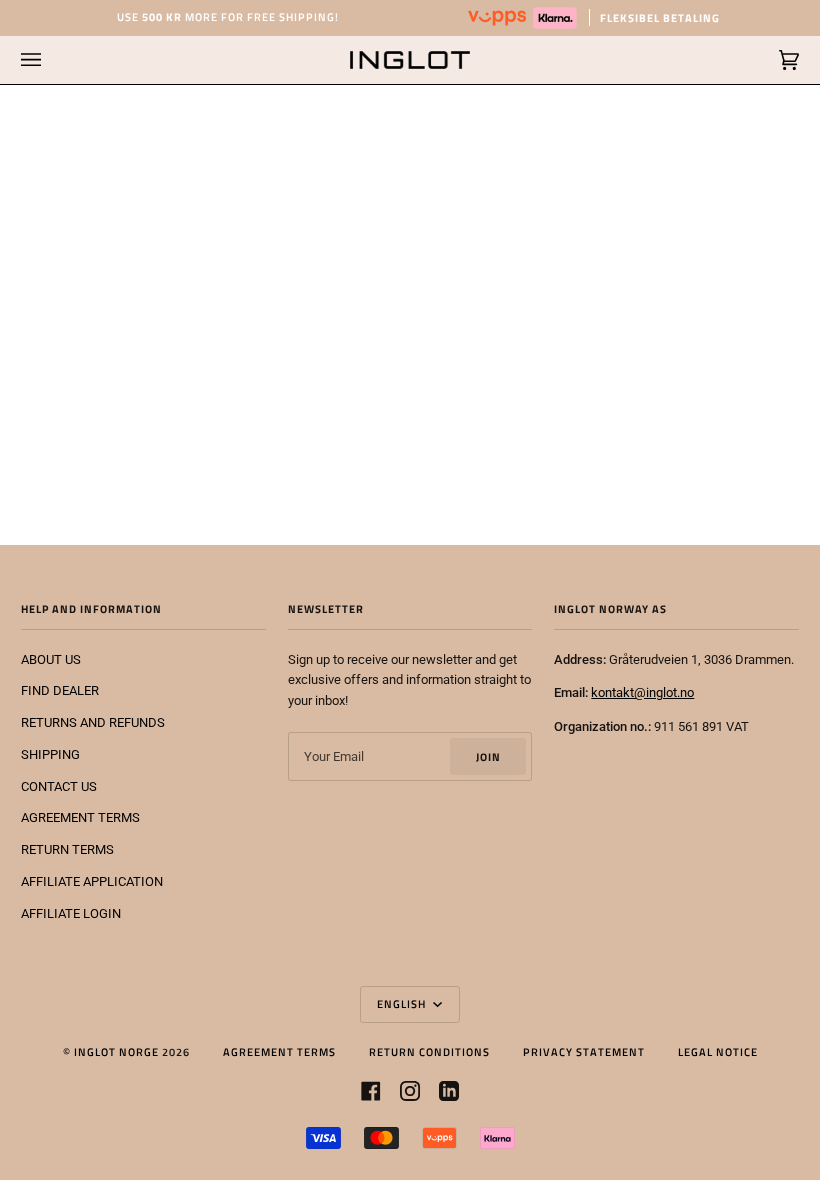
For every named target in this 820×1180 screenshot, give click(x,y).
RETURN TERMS (67, 849)
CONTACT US (59, 786)
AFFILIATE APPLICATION (92, 881)
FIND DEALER (60, 690)
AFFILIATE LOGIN (71, 913)
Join (488, 756)
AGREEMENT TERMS (80, 817)
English (403, 1003)
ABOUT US (51, 659)
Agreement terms (279, 1051)
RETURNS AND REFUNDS (93, 722)
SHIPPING (50, 754)
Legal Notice (718, 1051)
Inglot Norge (116, 1051)
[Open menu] (51, 60)
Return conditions (429, 1051)
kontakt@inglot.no (642, 692)
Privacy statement (584, 1051)
